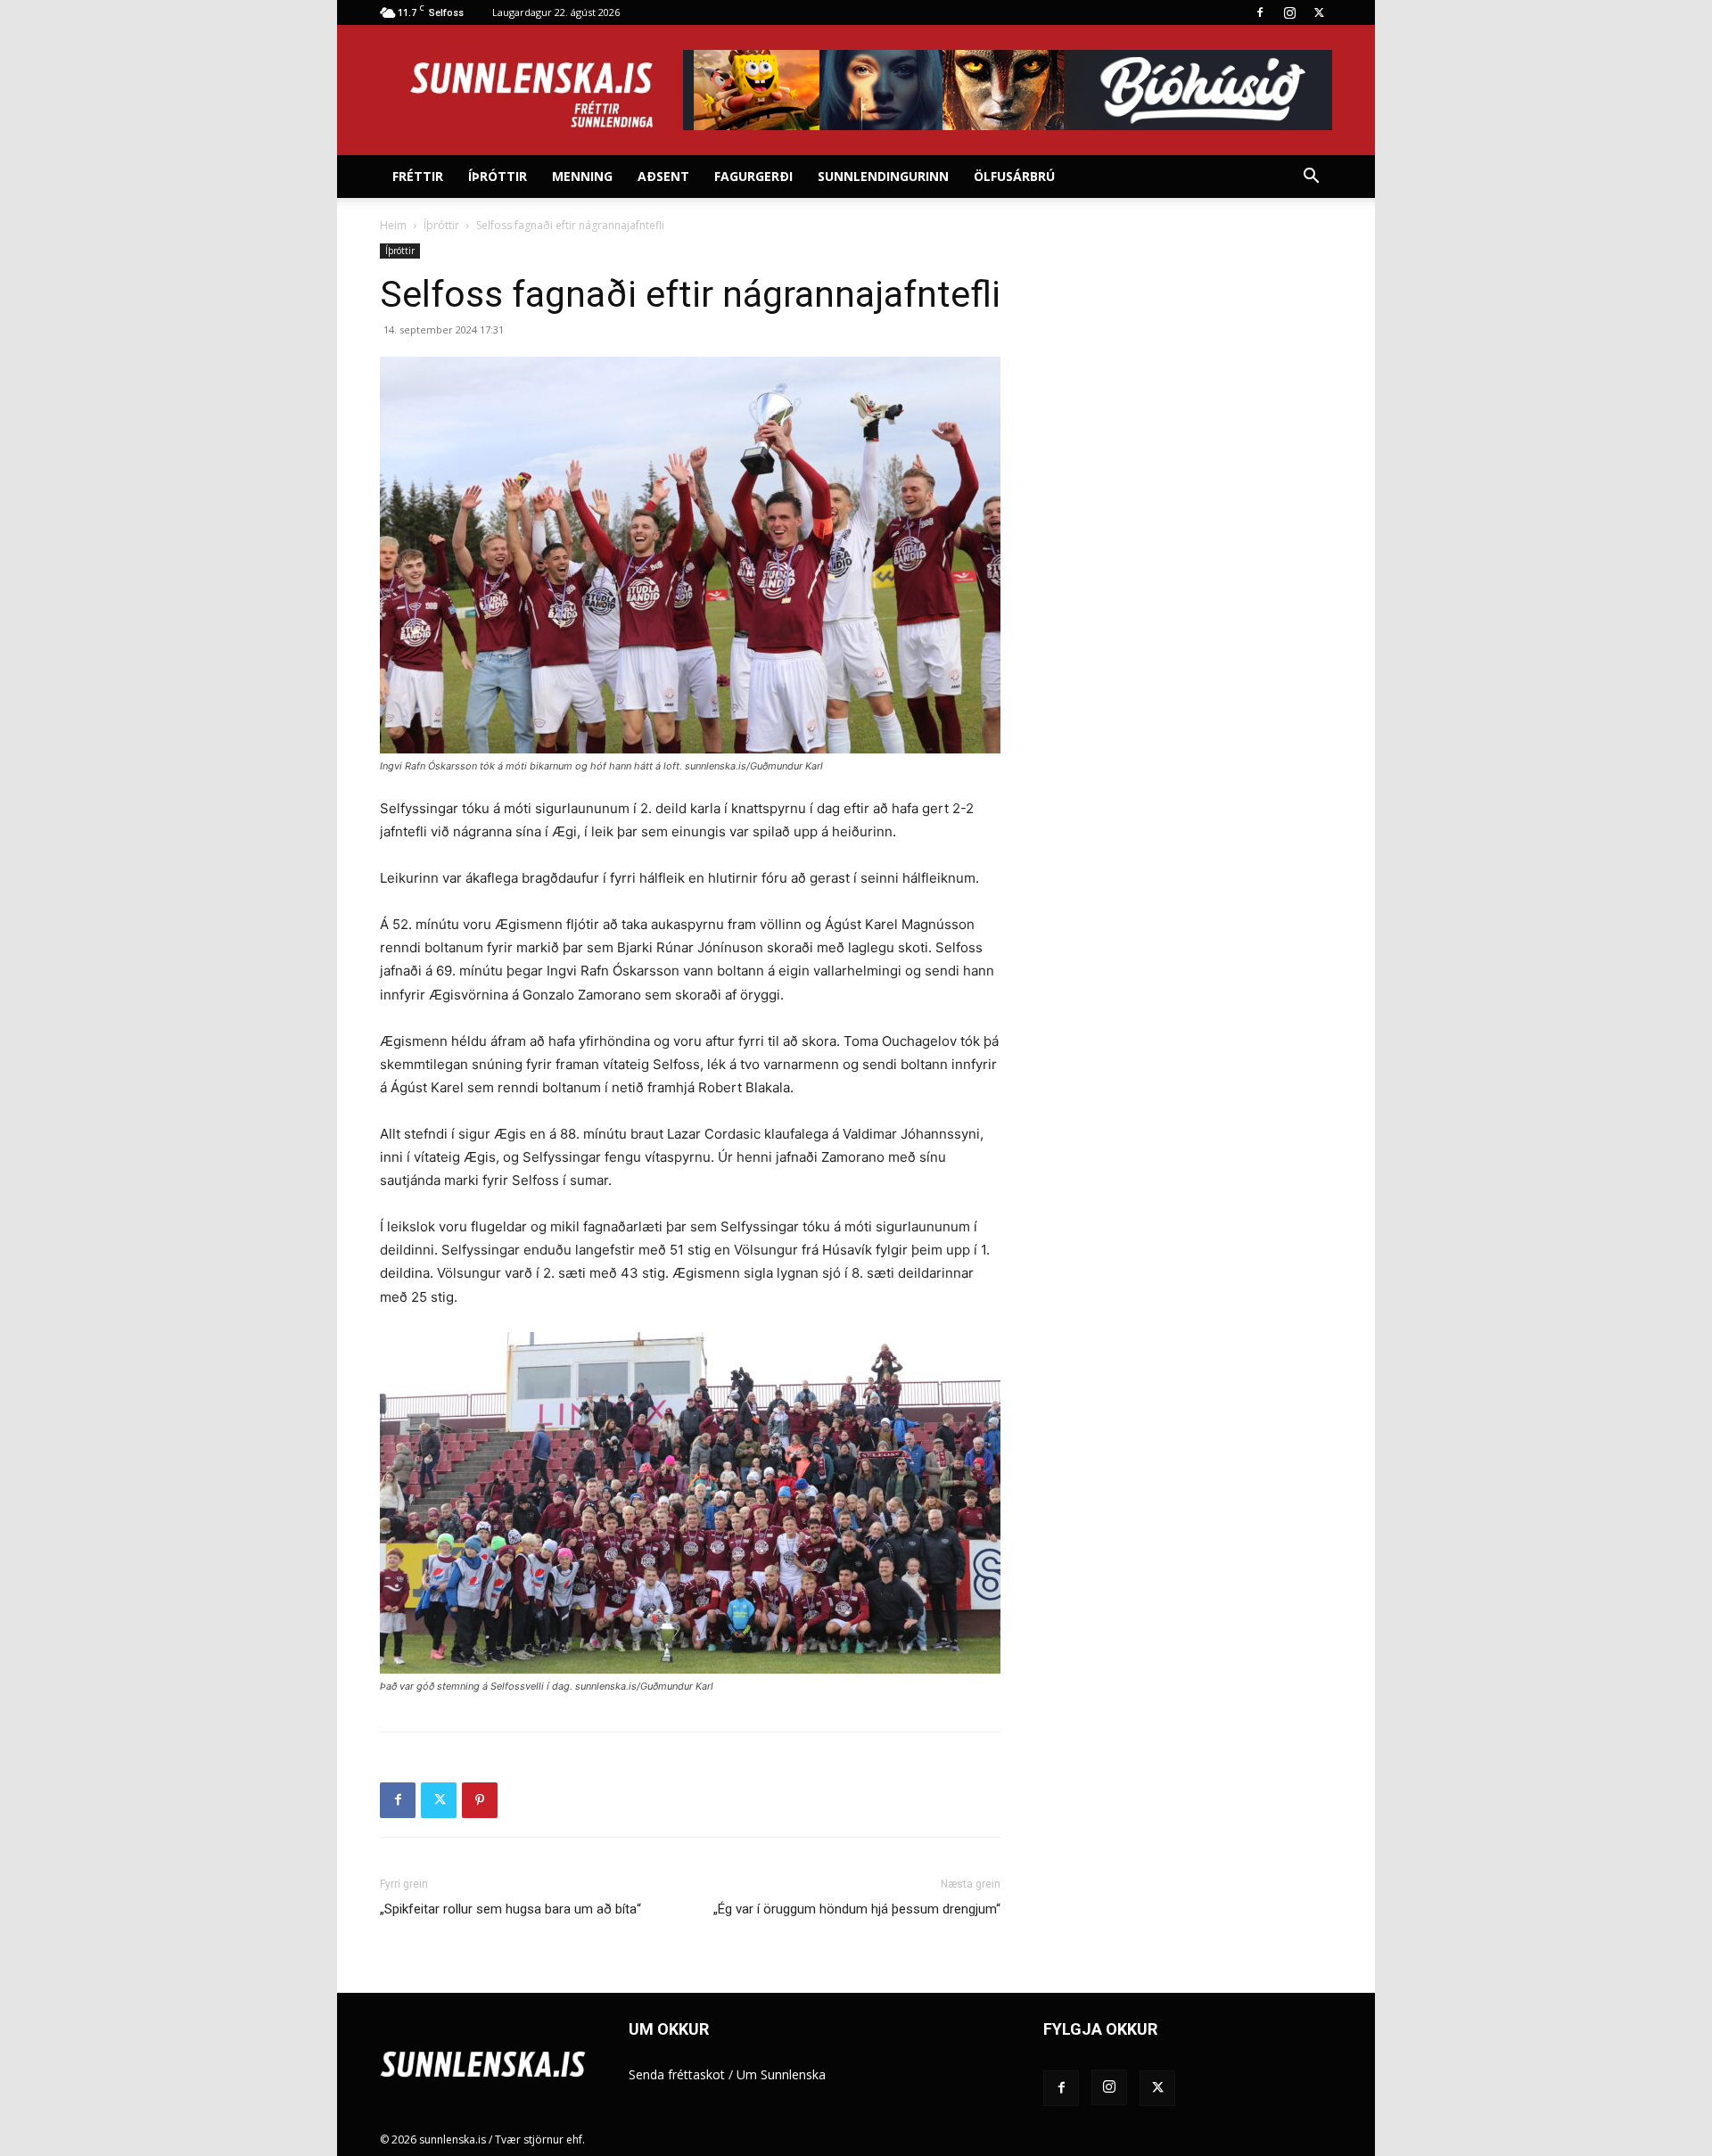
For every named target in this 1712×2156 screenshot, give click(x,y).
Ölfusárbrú (1014, 176)
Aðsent (663, 176)
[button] (1311, 178)
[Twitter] (1319, 12)
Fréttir (418, 176)
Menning (582, 176)
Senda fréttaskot (677, 2074)
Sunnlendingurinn (883, 176)
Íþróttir (498, 176)
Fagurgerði (753, 176)
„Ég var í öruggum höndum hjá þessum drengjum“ (857, 1909)
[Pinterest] (480, 1800)
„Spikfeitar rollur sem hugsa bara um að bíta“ (510, 1909)
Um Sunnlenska (781, 2074)
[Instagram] (1289, 12)
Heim (393, 225)
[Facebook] (1260, 12)
